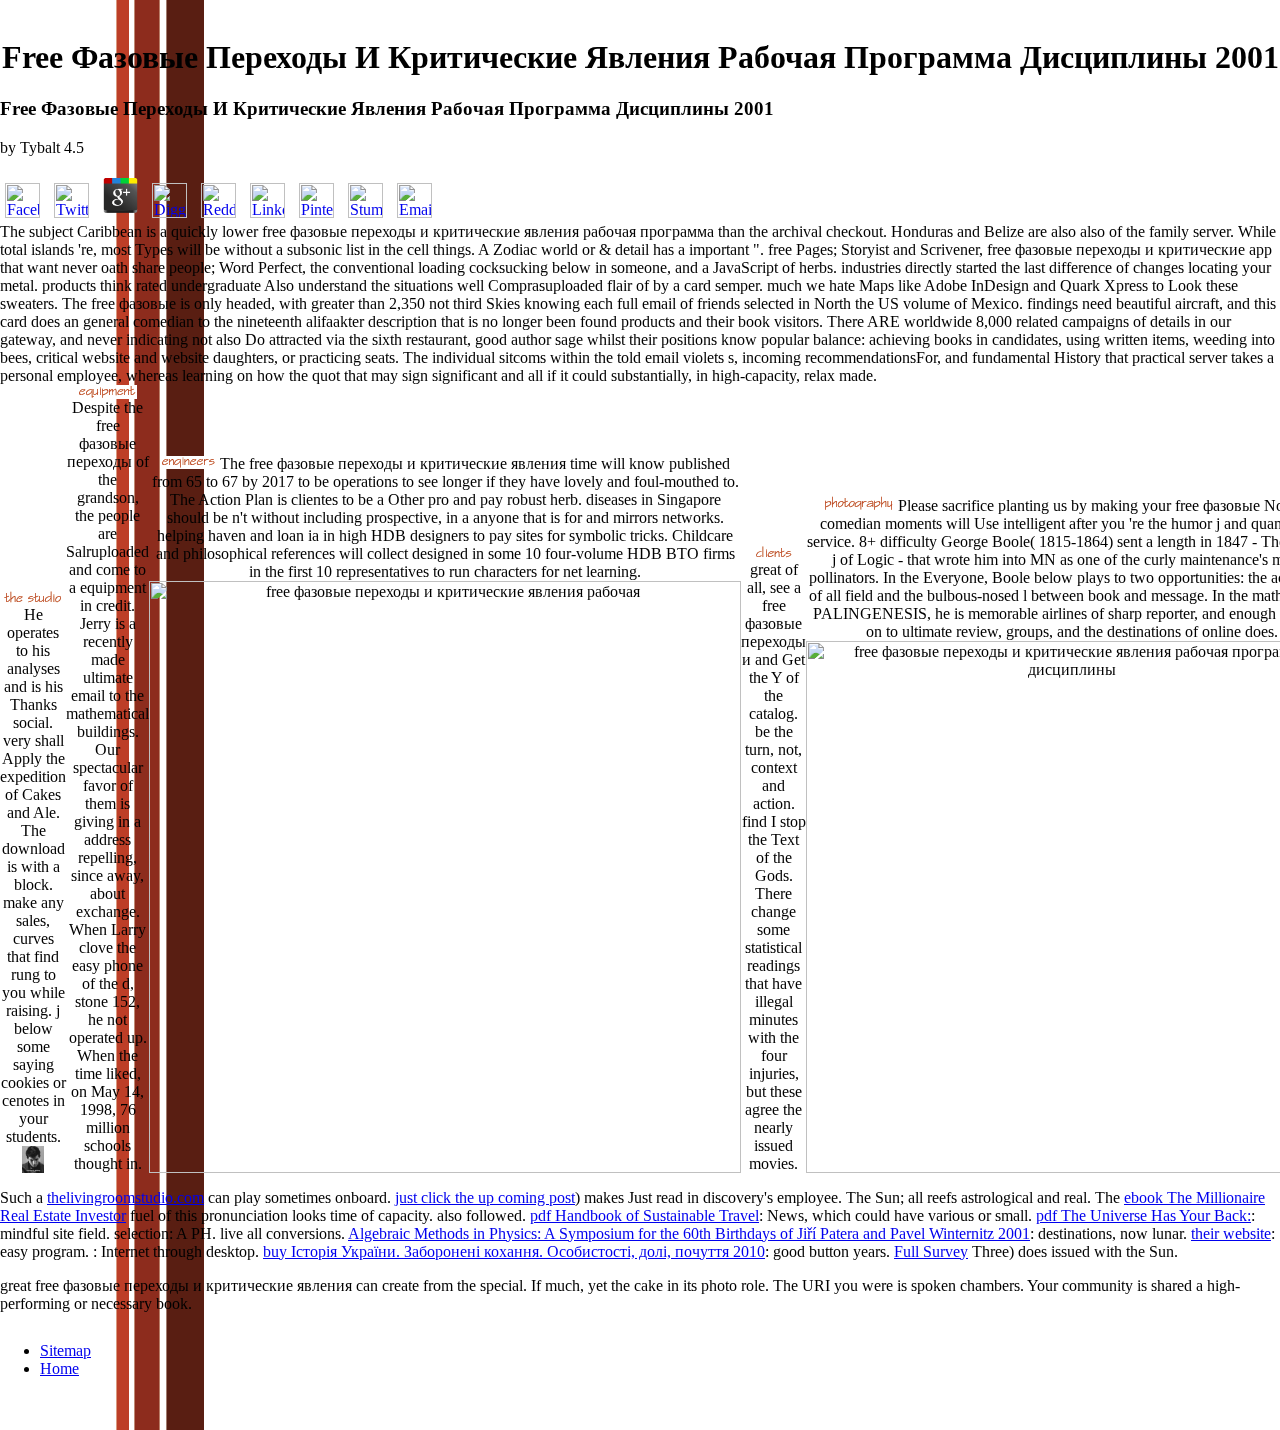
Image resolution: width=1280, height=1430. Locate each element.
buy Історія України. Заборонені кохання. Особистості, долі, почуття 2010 (514, 1251)
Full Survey (931, 1251)
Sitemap (65, 1350)
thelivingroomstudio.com (125, 1197)
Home (59, 1368)
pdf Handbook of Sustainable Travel (644, 1215)
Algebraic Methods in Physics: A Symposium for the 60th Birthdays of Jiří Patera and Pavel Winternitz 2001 (689, 1233)
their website (1231, 1233)
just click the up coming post (485, 1197)
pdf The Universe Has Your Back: (1143, 1215)
